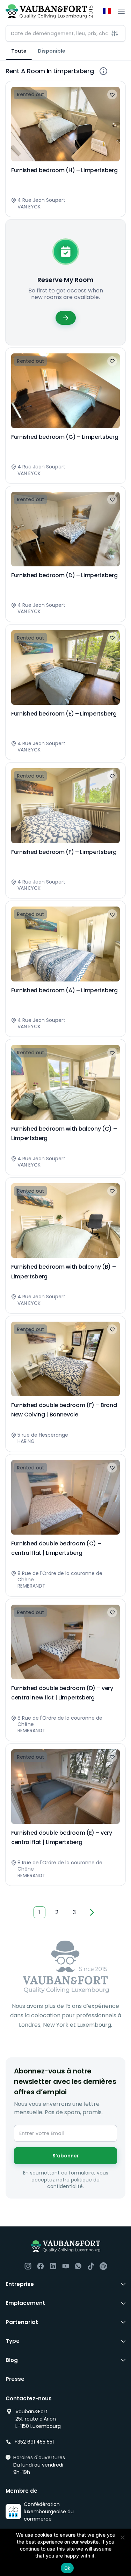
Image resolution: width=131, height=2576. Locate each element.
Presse (15, 2379)
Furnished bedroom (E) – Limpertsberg (64, 714)
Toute (19, 51)
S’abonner (66, 2156)
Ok (67, 2568)
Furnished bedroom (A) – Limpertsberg (64, 990)
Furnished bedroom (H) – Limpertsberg (64, 170)
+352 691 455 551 (34, 2442)
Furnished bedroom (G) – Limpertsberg (65, 437)
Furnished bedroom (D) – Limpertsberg (64, 575)
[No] (122, 2537)
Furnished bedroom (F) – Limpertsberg (64, 852)
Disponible (52, 51)
